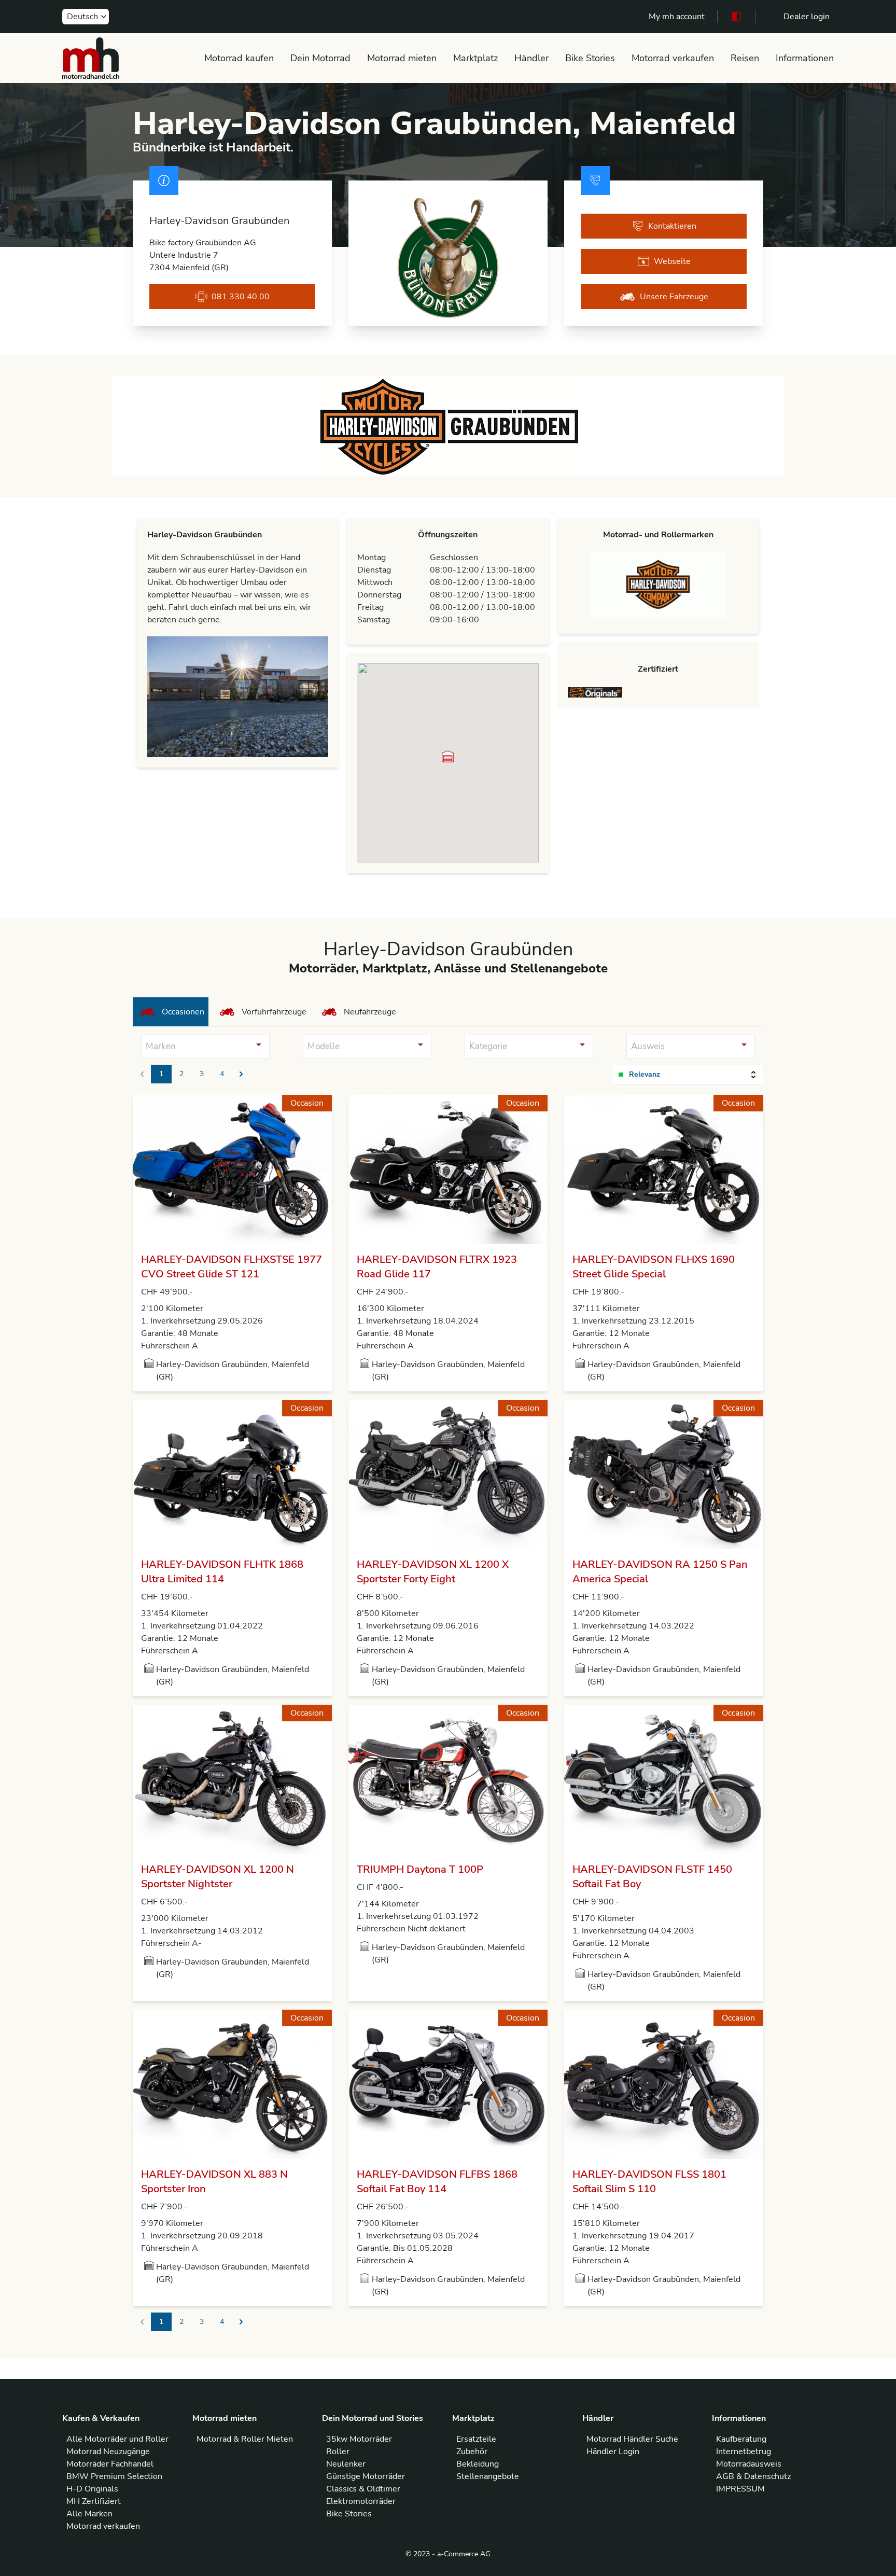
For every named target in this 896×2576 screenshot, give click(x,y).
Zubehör (472, 2452)
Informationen (805, 58)
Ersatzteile (476, 2439)
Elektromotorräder (361, 2501)
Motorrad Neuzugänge (108, 2452)
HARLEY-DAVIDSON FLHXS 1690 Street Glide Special (654, 1267)
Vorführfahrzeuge (274, 1012)
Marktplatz (475, 58)
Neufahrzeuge (370, 1012)
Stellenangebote (488, 2476)
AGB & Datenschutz (753, 2476)
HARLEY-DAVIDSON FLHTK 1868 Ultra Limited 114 (222, 1572)
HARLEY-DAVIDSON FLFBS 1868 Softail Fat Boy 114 (437, 2182)
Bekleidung (478, 2464)
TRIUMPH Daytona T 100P (420, 1869)
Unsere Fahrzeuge (674, 297)
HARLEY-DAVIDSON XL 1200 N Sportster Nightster (218, 1877)
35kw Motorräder (359, 2439)
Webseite (672, 261)
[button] (448, 756)
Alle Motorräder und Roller (117, 2439)
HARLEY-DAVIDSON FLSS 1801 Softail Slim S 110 (649, 2182)
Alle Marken (89, 2514)
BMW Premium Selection (114, 2476)
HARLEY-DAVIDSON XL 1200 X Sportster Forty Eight (433, 1572)
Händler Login (613, 2452)
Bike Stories (590, 58)
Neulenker (346, 2464)
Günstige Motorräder (366, 2476)
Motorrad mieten (402, 58)
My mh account (677, 17)
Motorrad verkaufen (673, 58)
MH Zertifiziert (94, 2501)
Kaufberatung (741, 2439)
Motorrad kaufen (239, 58)
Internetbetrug (744, 2452)
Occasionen (183, 1012)
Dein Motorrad (320, 58)
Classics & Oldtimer (363, 2489)
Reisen (745, 58)
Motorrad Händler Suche (632, 2439)
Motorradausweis (749, 2464)
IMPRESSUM (740, 2489)
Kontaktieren (672, 226)
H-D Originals (92, 2489)
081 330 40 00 (241, 297)
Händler (531, 58)
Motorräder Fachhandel (110, 2464)
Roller (338, 2452)
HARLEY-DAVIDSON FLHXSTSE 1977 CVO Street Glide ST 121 (232, 1267)
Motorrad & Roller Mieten (245, 2439)
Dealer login (807, 17)
